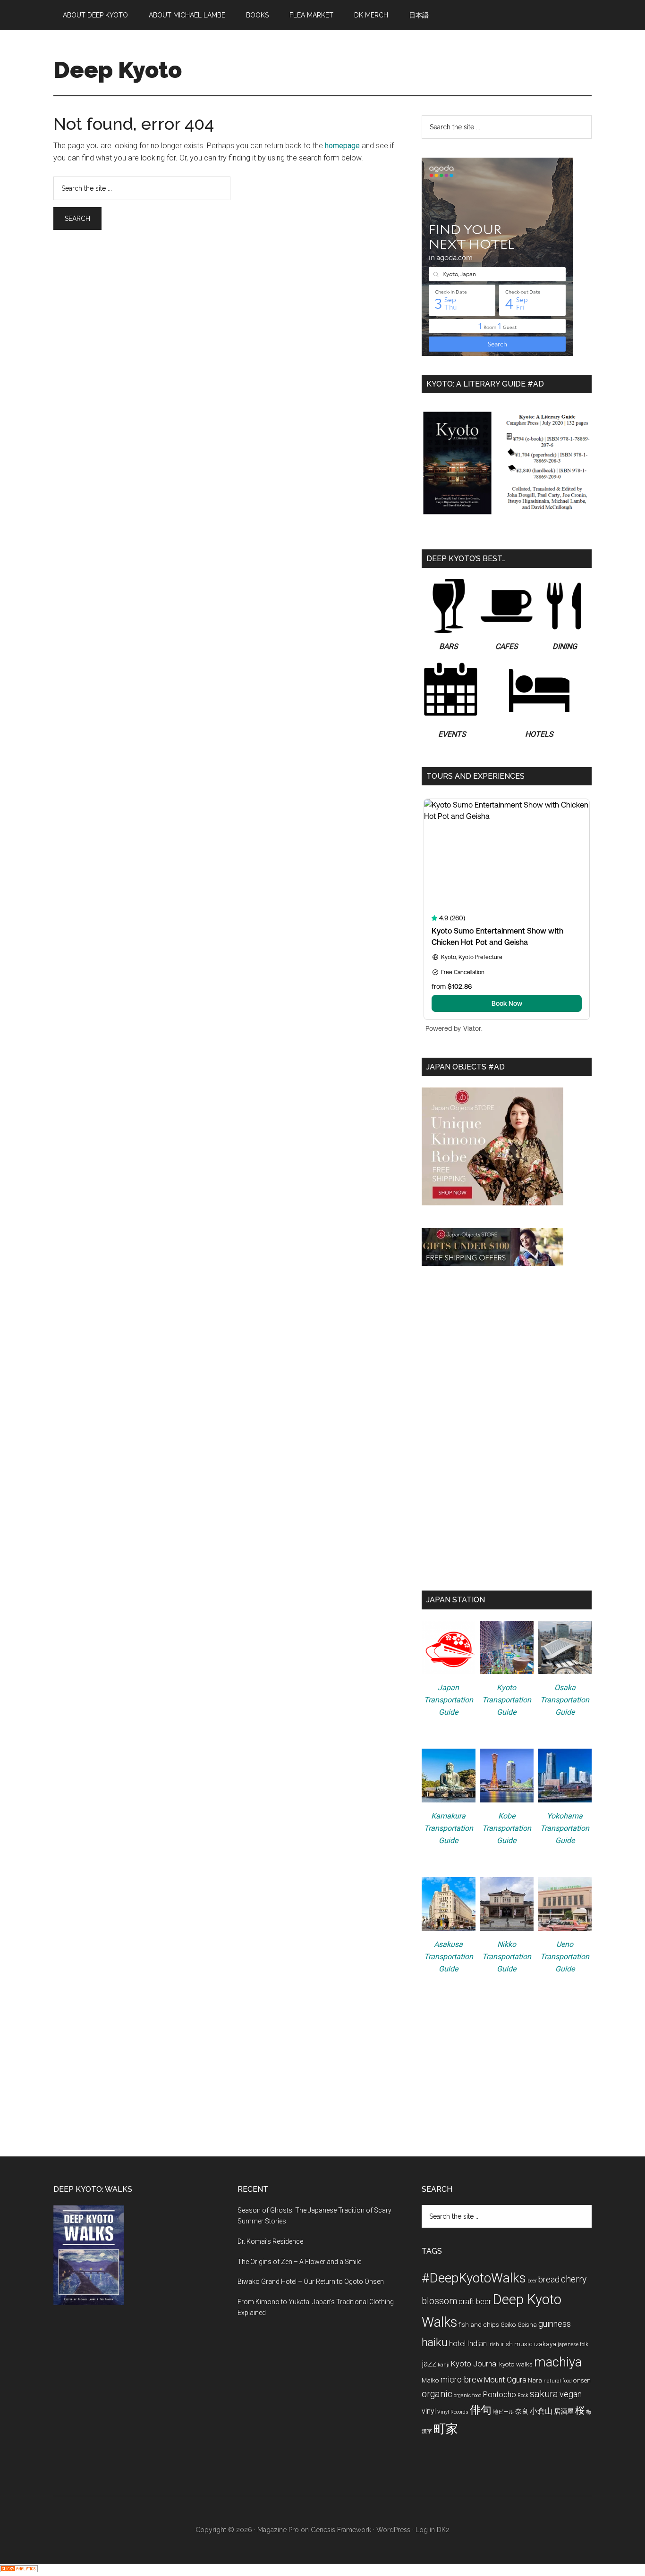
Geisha (527, 2324)
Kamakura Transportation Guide (449, 1828)
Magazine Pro (278, 2530)
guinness (555, 2324)
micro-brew (462, 2379)
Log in (425, 2530)
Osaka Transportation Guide (565, 1700)
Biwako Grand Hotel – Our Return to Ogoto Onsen (311, 2281)
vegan (571, 2394)
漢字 (427, 2431)
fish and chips (479, 2324)
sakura (544, 2394)
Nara (535, 2380)
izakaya (545, 2344)
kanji (444, 2365)
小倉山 (541, 2411)
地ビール (503, 2412)
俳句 (481, 2410)
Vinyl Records (453, 2412)
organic (437, 2394)
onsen (582, 2380)
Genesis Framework (341, 2530)
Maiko (430, 2380)
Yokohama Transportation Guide (565, 1828)
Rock (523, 2395)
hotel (457, 2344)
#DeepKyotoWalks (474, 2278)
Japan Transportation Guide (449, 1700)
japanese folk (573, 2344)
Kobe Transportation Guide (507, 1828)
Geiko (508, 2324)
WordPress (393, 2530)
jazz (429, 2363)
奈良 (522, 2411)
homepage (342, 146)
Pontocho (500, 2395)
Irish (494, 2344)
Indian (477, 2344)
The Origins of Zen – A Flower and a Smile (299, 2262)
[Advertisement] (507, 1355)
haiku (435, 2342)
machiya (558, 2362)
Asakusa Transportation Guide (449, 1957)
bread (549, 2279)
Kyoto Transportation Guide (507, 1700)
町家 (446, 2429)
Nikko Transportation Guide (507, 1957)
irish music (517, 2344)
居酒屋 (564, 2411)
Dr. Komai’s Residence (270, 2241)
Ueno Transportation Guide (565, 1957)
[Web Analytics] (19, 2570)
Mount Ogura (505, 2380)
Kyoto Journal (474, 2364)
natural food (558, 2381)
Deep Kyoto (118, 70)
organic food (468, 2395)
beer (532, 2281)
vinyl (429, 2411)
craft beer (475, 2302)
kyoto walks (516, 2364)
